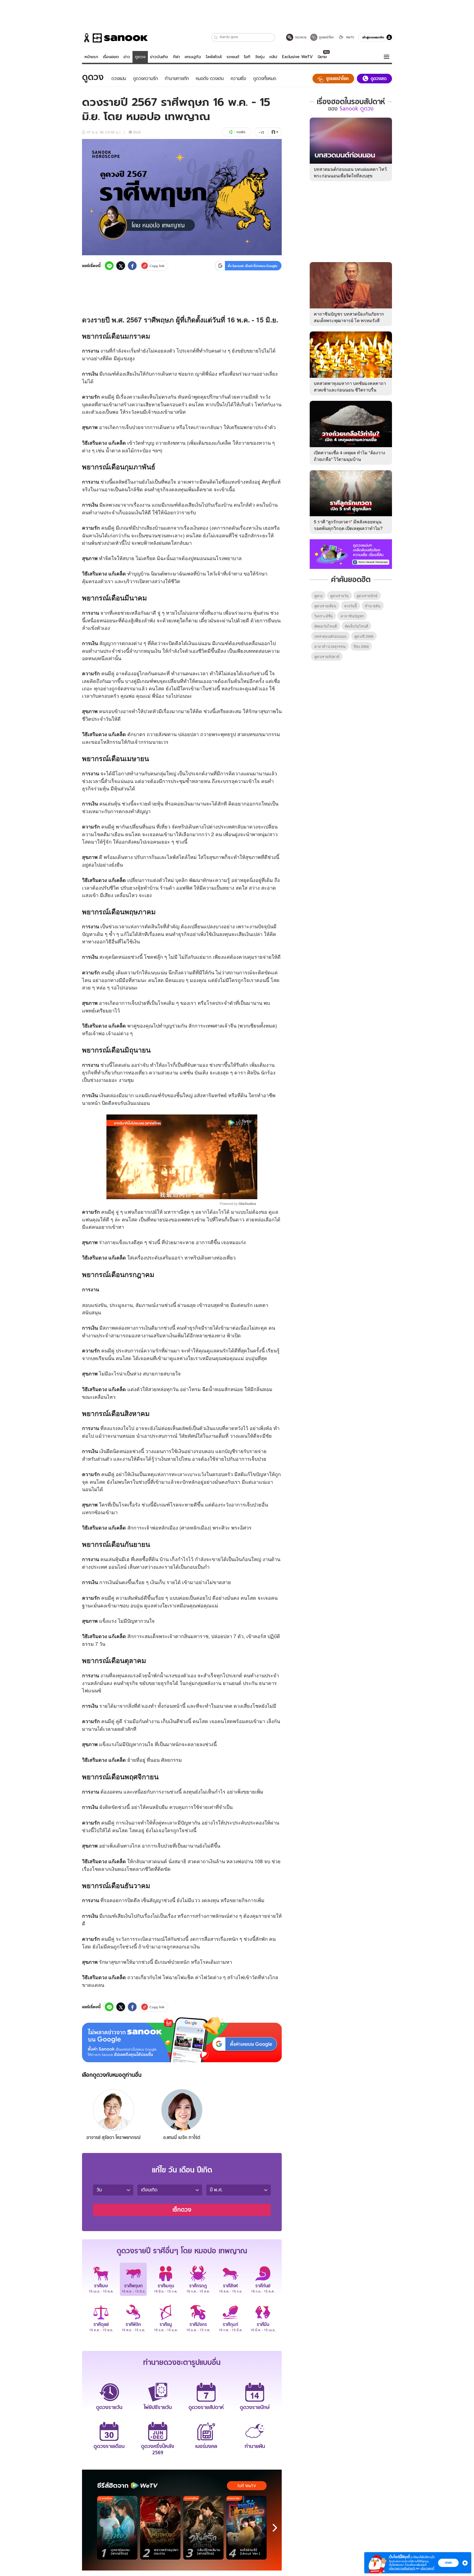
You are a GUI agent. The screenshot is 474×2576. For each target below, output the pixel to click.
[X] (121, 266)
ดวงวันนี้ (351, 606)
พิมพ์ (137, 132)
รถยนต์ (233, 57)
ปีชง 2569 (361, 646)
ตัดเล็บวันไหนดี (356, 626)
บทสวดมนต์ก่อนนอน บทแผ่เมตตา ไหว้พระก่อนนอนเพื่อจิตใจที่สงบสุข (350, 172)
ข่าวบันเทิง (159, 57)
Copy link (157, 266)
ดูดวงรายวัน (339, 596)
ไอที (247, 57)
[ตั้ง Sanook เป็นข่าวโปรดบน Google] (182, 2040)
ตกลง (448, 2563)
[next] (275, 2528)
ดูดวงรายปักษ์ (367, 596)
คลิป (273, 57)
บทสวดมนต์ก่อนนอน (330, 636)
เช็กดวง (182, 2210)
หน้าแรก (91, 57)
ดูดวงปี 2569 (364, 636)
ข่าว (127, 57)
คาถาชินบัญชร (352, 616)
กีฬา (176, 57)
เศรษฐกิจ (193, 57)
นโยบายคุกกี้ (427, 2568)
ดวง (88, 320)
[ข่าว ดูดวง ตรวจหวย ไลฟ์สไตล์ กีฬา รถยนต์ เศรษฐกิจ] (115, 38)
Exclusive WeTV (297, 57)
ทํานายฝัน (373, 606)
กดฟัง (241, 132)
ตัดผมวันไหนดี (326, 626)
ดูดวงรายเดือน (325, 606)
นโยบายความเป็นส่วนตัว (402, 2568)
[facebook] (132, 266)
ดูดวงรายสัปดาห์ (327, 656)
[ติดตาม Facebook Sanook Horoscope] (351, 554)
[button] (216, 37)
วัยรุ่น (260, 57)
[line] (109, 266)
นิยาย (322, 57)
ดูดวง (140, 57)
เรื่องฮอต (111, 57)
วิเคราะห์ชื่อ (324, 616)
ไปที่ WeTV (247, 2486)
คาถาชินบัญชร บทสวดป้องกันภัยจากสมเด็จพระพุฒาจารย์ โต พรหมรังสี (349, 317)
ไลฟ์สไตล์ (214, 57)
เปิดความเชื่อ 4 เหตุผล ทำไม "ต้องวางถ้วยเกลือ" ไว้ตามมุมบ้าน (349, 456)
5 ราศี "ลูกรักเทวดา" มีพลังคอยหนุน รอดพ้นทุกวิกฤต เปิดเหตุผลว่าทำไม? (348, 525)
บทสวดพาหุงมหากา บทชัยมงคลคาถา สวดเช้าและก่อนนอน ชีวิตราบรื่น (350, 386)
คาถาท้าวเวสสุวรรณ (330, 646)
